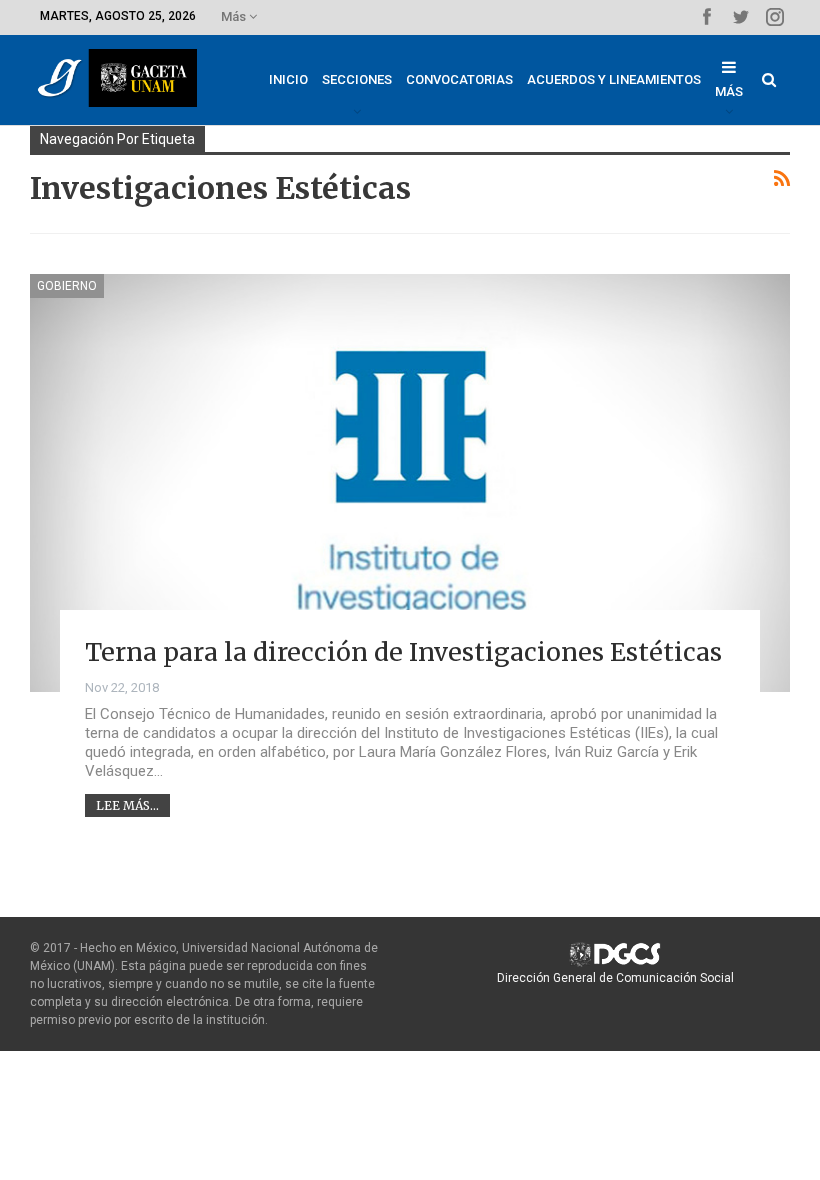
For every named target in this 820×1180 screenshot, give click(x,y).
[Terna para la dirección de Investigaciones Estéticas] (410, 483)
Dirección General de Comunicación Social (615, 978)
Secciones (357, 79)
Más (235, 16)
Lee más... (127, 805)
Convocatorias (459, 79)
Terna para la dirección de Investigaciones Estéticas (403, 652)
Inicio (288, 79)
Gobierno (67, 286)
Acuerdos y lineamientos (614, 79)
